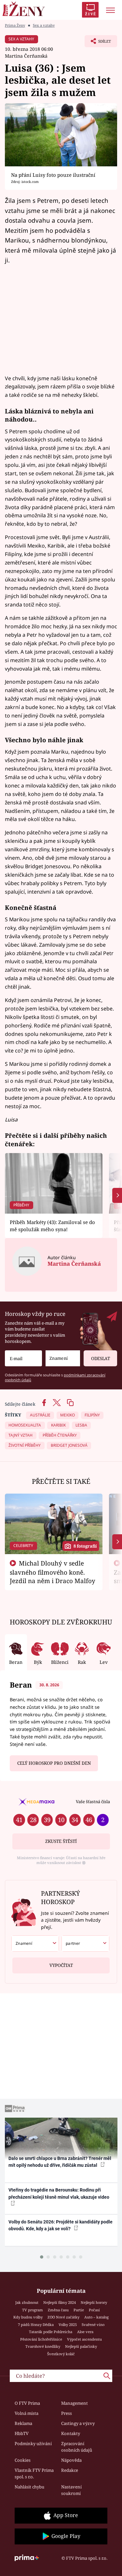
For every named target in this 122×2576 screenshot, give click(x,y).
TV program (33, 2310)
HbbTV (22, 2433)
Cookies (23, 2460)
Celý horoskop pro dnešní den (54, 1763)
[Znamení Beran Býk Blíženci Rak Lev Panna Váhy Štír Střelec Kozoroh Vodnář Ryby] (63, 1358)
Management (75, 2403)
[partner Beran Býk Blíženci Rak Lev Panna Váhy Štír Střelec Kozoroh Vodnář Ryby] (85, 1943)
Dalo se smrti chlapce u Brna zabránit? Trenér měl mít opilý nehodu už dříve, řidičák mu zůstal (60, 2162)
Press (67, 2413)
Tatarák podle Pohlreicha (51, 2332)
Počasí (94, 2310)
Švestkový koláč (61, 2354)
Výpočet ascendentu (84, 2339)
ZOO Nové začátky (63, 2317)
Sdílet (98, 43)
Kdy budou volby (28, 2317)
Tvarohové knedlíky (43, 2346)
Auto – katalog (96, 2317)
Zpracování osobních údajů (77, 2447)
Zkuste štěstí (61, 1841)
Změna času (58, 2310)
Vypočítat (61, 1965)
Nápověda (71, 2460)
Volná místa (27, 2413)
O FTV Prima (27, 2403)
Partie (79, 2310)
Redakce (70, 2470)
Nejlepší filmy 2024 (60, 2302)
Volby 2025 (68, 2325)
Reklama (23, 2423)
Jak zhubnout (27, 2302)
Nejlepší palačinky (81, 2346)
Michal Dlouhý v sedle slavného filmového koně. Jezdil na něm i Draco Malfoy (53, 1572)
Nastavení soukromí (71, 2490)
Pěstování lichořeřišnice (41, 2339)
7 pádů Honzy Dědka (36, 2325)
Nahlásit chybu (29, 2487)
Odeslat (101, 1358)
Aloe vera (85, 2332)
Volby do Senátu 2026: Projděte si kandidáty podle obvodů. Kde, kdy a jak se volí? (61, 2225)
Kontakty (71, 2433)
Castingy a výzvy (78, 2423)
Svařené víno (93, 2325)
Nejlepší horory (94, 2302)
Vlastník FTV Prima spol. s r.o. (34, 2473)
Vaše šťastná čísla (93, 1802)
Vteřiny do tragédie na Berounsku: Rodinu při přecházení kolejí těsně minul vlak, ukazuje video (59, 2193)
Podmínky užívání (33, 2444)
